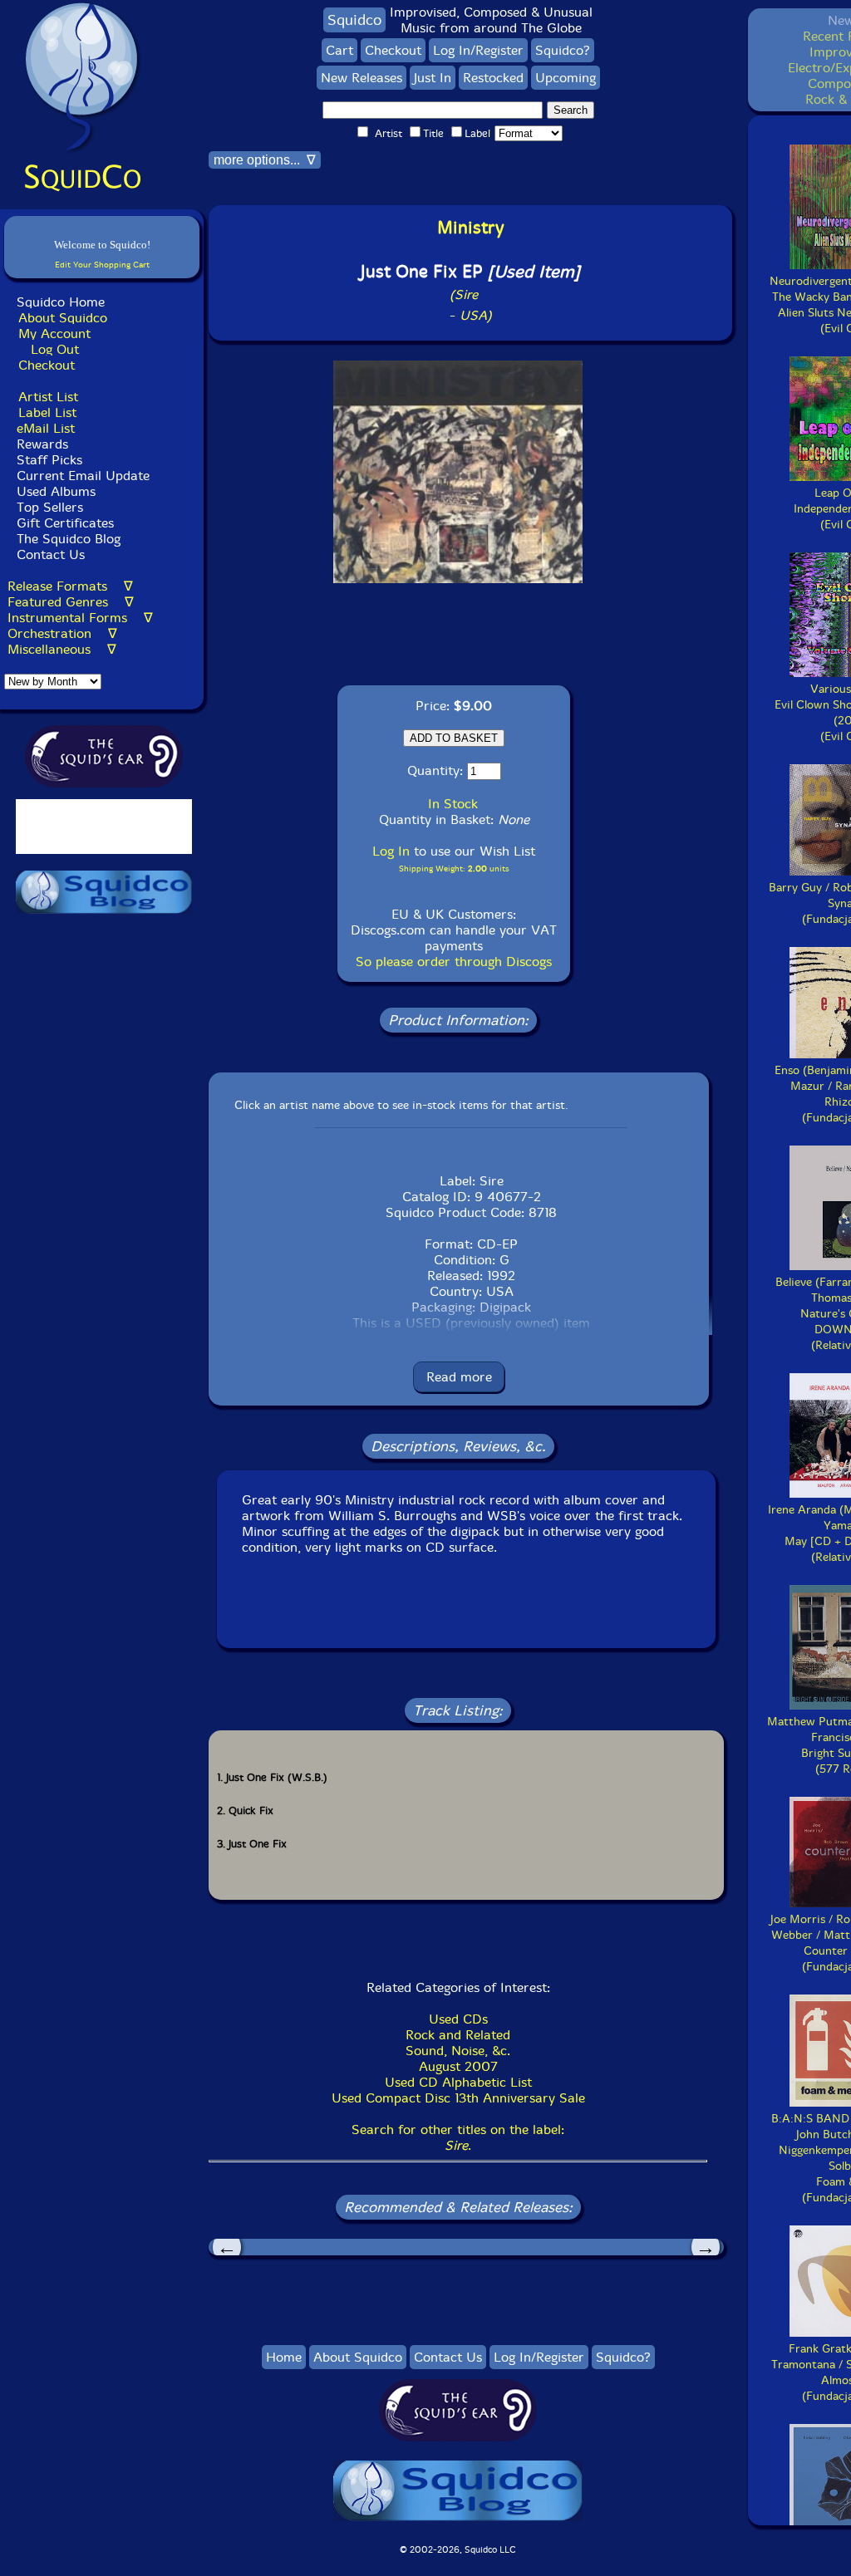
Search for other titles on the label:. (458, 2137)
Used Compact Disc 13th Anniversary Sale (458, 2098)
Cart (339, 50)
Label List (47, 412)
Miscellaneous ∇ (62, 649)
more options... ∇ (265, 160)
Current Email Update (81, 476)
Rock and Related (458, 2035)
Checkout (47, 365)
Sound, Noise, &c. (458, 2051)
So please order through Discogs (454, 962)
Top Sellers (50, 507)
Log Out (55, 349)
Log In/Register (478, 50)
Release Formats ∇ (70, 586)
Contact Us (49, 554)
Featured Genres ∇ (71, 602)
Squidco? (563, 50)
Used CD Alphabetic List (458, 2082)
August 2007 (458, 2066)
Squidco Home (61, 302)
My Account (54, 334)
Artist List (48, 397)
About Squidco (63, 318)
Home (284, 2357)
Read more (459, 1377)
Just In (433, 78)
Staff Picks (49, 460)
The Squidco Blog (69, 539)
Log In (391, 851)
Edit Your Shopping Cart (102, 265)
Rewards (42, 444)
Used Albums (56, 491)
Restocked (493, 78)
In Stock (453, 804)
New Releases (362, 78)
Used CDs (458, 2019)
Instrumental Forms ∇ (80, 618)
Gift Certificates (65, 523)
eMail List (46, 428)
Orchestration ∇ (62, 633)
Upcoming (566, 78)
